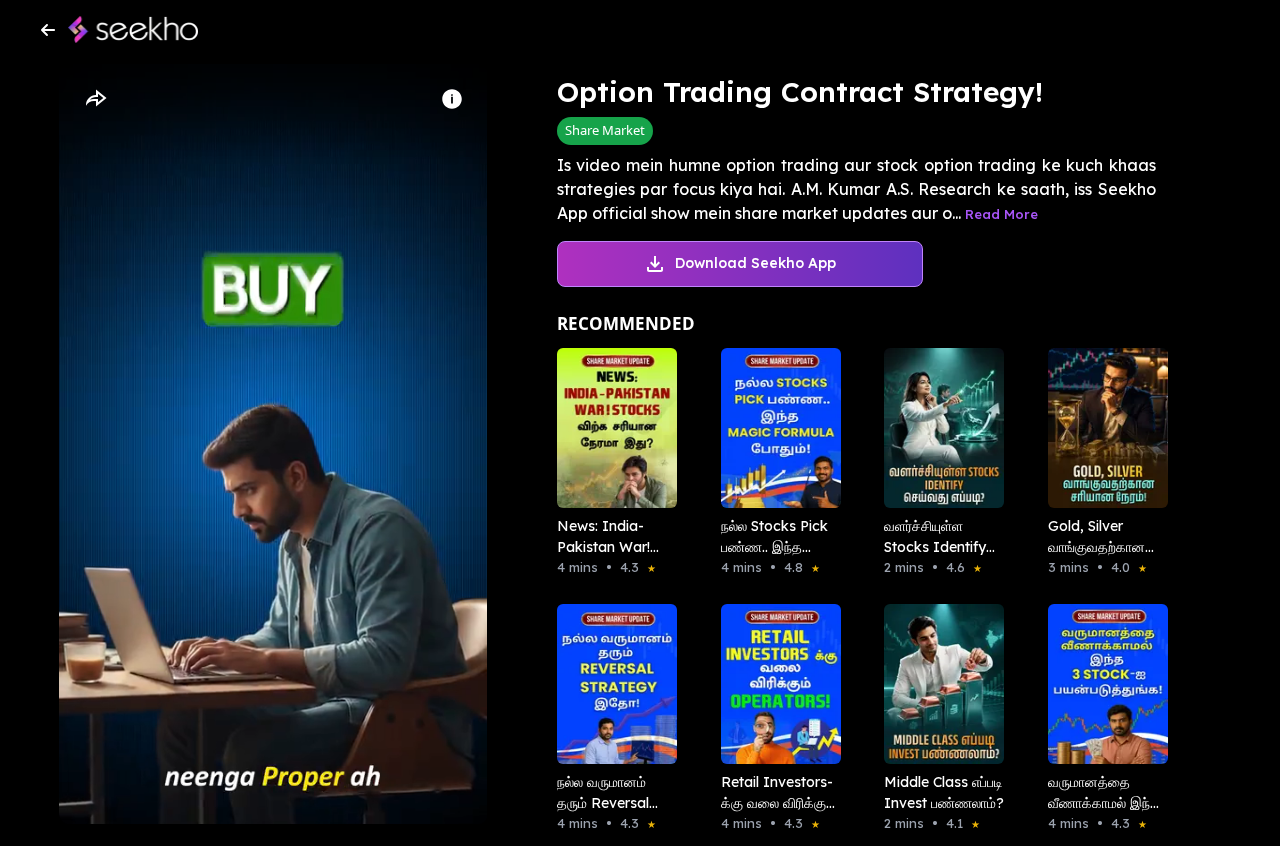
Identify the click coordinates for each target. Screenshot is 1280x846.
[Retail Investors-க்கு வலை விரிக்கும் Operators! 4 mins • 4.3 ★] (775, 684)
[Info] (452, 99)
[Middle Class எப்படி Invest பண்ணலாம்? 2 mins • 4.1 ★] (938, 684)
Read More (1001, 214)
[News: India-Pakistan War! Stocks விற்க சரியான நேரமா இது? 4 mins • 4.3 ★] (611, 428)
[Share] (95, 99)
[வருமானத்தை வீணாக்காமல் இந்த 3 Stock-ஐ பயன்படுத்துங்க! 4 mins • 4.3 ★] (1102, 684)
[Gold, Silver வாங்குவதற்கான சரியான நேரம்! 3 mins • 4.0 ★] (1102, 428)
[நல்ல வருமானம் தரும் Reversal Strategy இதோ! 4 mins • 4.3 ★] (611, 684)
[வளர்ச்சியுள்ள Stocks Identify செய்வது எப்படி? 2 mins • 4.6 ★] (938, 428)
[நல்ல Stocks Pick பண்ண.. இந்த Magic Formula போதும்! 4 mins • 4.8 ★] (775, 428)
